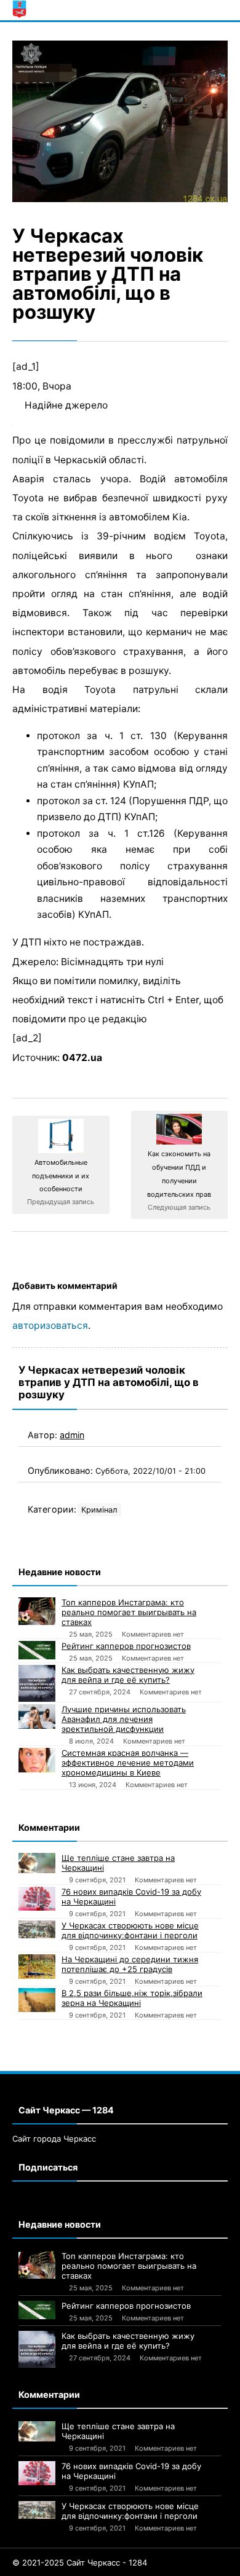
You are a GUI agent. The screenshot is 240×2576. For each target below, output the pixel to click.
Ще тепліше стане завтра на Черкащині (118, 1863)
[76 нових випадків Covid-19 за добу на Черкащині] (37, 1899)
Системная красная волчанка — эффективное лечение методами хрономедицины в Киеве (128, 1763)
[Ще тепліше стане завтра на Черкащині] (37, 1863)
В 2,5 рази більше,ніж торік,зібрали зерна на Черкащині (132, 1998)
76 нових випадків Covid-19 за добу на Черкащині (131, 1897)
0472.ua (82, 1058)
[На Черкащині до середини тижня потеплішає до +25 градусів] (37, 1967)
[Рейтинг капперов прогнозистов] (37, 1650)
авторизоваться (50, 1325)
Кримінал (99, 1510)
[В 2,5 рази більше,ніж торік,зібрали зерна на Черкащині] (37, 2000)
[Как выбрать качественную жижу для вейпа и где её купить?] (37, 1683)
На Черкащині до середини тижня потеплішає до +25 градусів (130, 1964)
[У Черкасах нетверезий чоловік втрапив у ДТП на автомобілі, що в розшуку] (120, 121)
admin (72, 1435)
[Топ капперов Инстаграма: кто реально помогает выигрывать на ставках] (37, 1611)
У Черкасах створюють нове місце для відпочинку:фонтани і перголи (130, 1930)
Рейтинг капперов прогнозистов (126, 1646)
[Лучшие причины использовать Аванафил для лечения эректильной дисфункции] (37, 1717)
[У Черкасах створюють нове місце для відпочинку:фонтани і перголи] (37, 1929)
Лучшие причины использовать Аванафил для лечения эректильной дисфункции (124, 1719)
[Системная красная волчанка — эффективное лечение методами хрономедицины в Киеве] (37, 1760)
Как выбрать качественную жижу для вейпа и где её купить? (128, 1675)
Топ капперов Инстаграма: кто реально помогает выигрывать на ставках (129, 1612)
